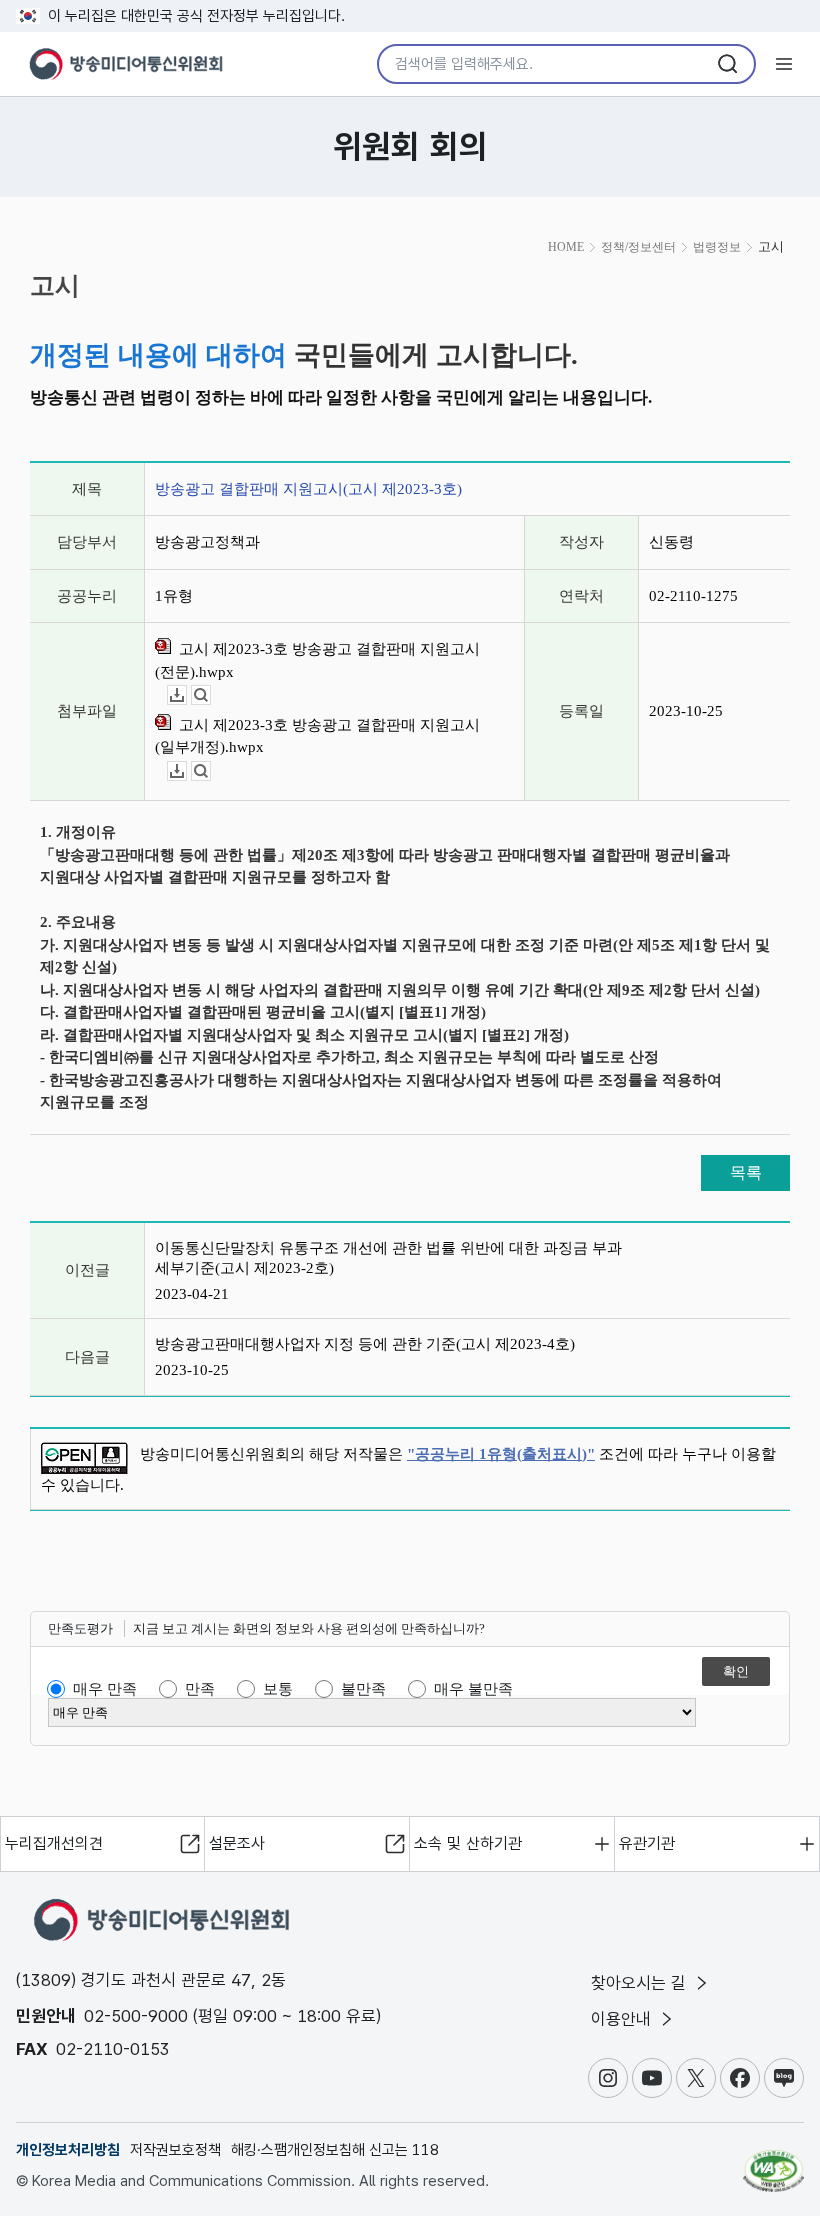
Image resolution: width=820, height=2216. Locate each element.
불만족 (363, 1689)
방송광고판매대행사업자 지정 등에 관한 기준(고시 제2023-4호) (365, 1344)
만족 (200, 1689)
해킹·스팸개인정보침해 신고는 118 (335, 2150)
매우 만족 (105, 1689)
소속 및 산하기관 (468, 1843)
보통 (278, 1689)
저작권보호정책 (175, 2150)
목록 (746, 1172)
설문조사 (237, 1843)
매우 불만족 (473, 1689)
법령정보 (717, 247)
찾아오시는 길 (641, 1983)
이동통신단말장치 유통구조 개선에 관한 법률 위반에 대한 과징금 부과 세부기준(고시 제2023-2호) (388, 1258)
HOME (566, 247)
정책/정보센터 (638, 247)
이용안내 (623, 2019)
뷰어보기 (210, 695)
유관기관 (647, 1843)
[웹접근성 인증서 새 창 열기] (773, 2162)
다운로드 (186, 695)
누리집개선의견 (54, 1843)
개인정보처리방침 (68, 2150)
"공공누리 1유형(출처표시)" (501, 1454)
